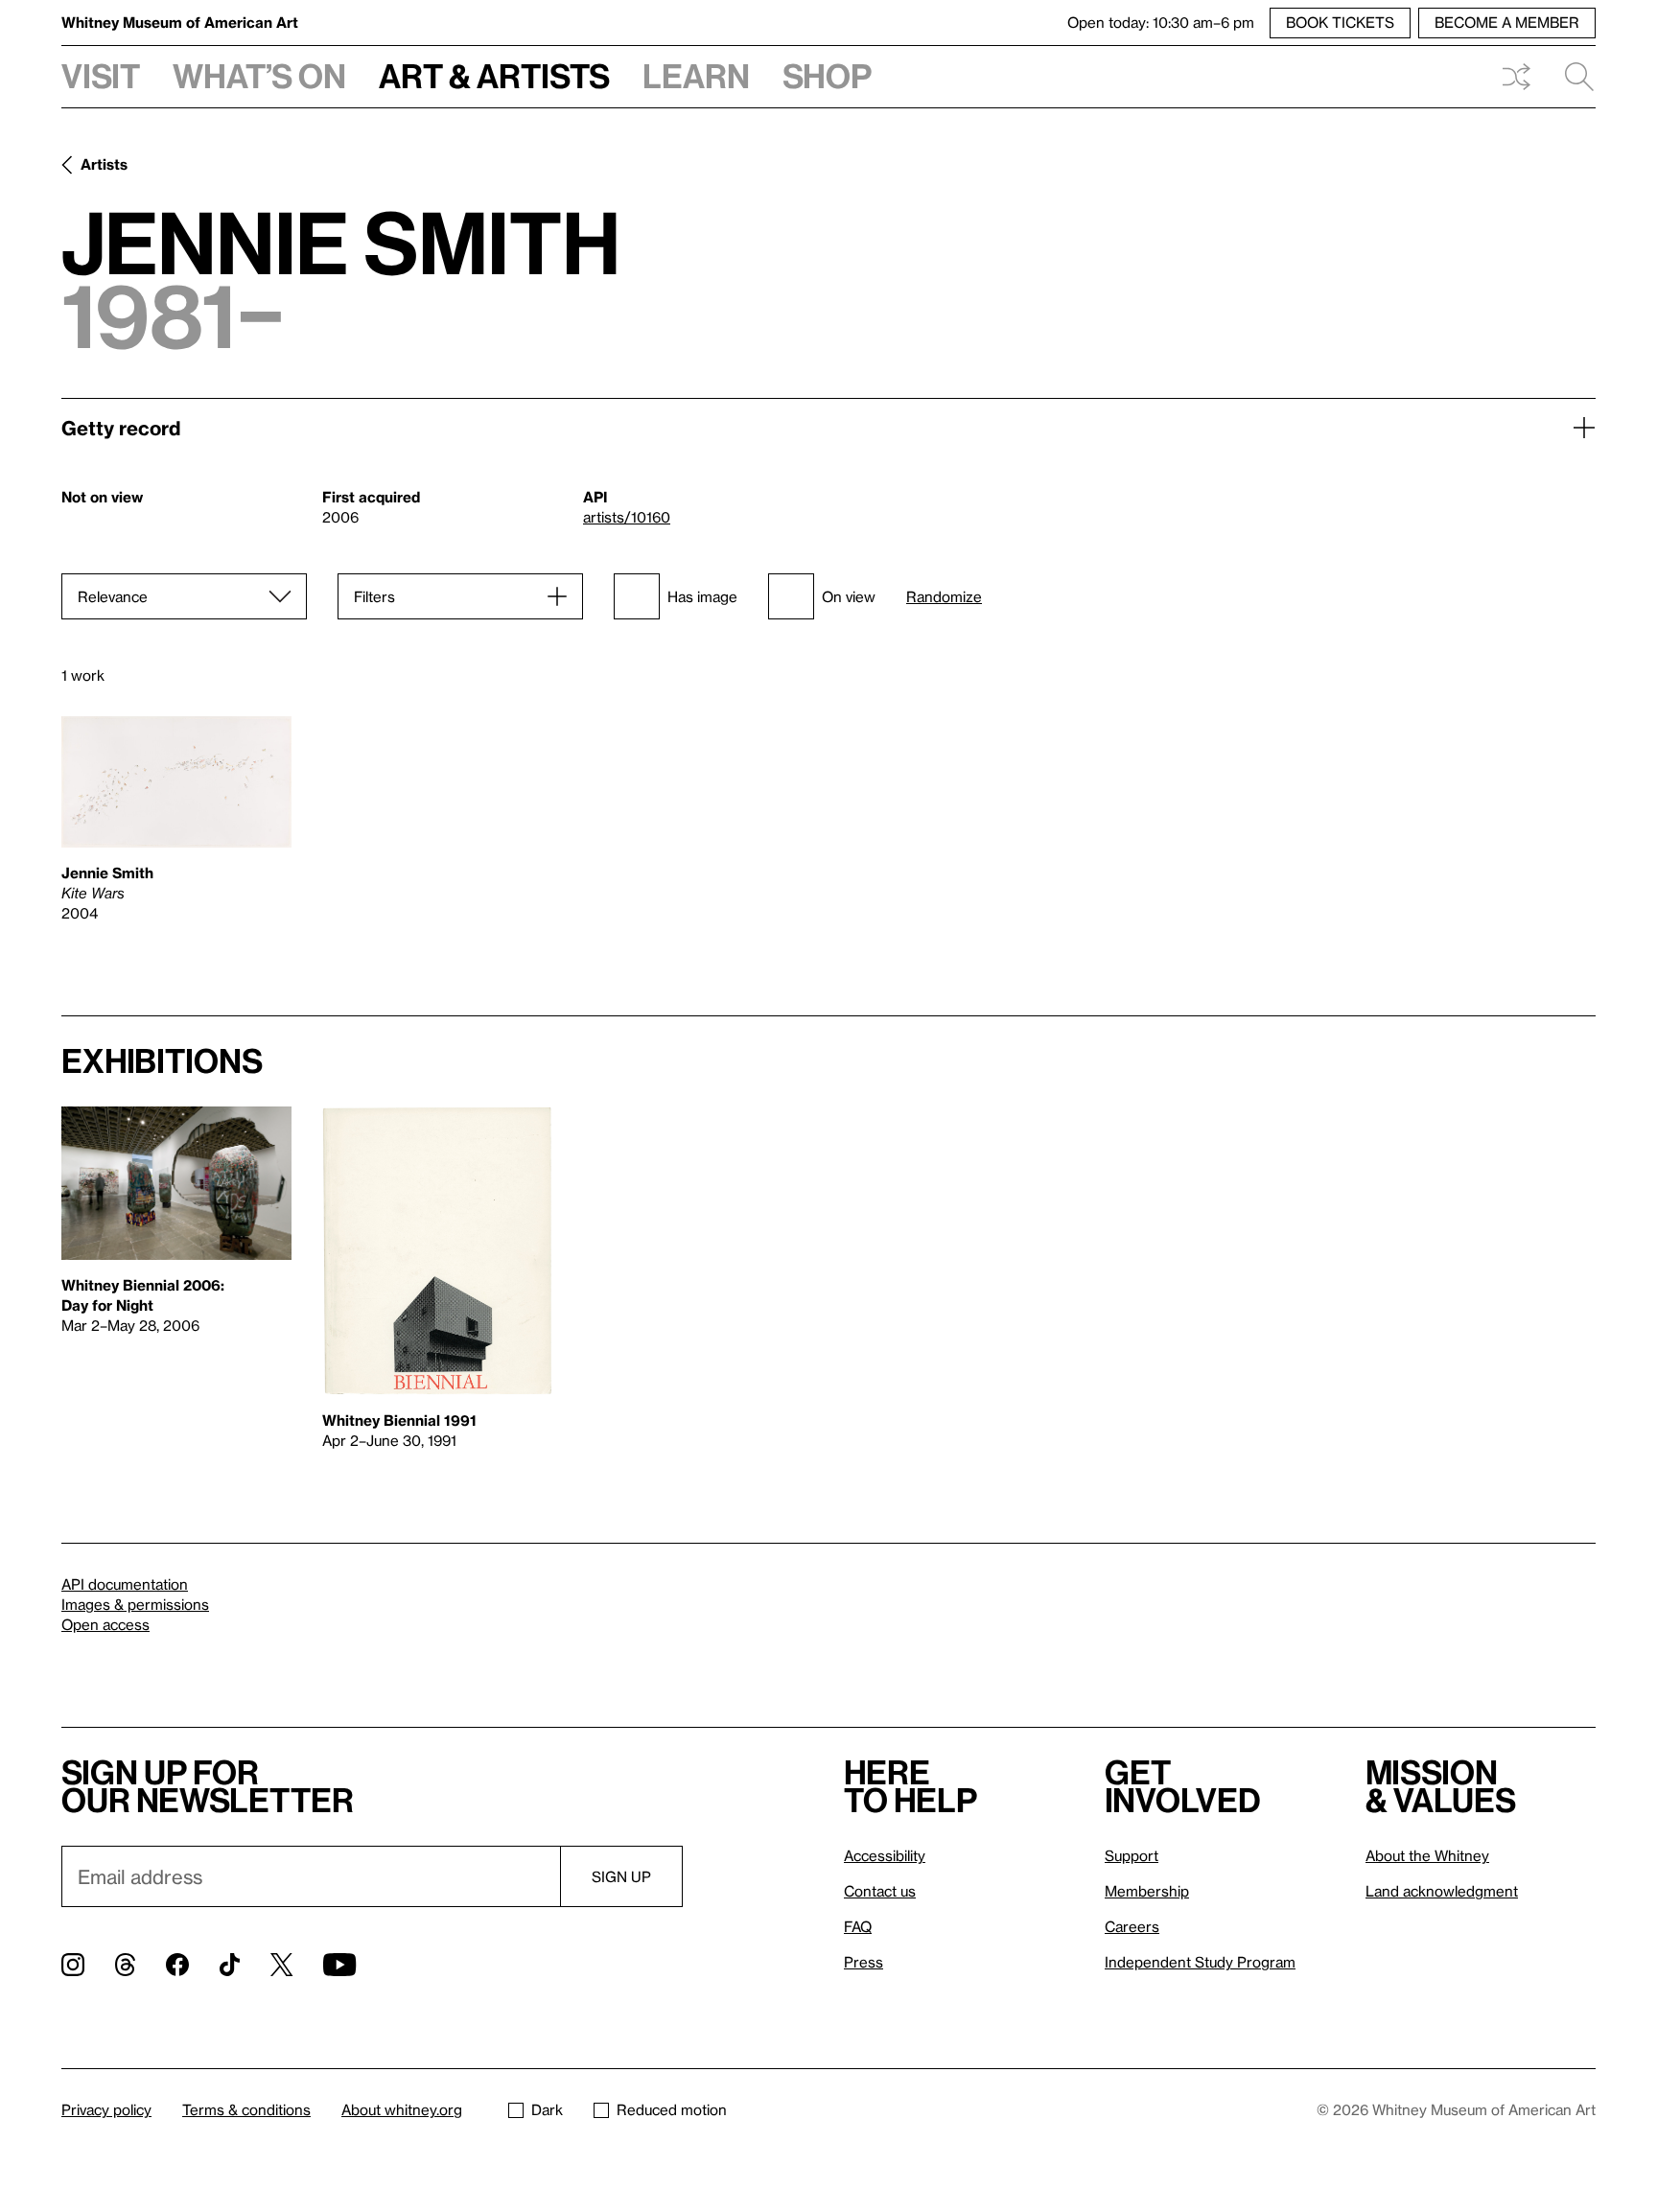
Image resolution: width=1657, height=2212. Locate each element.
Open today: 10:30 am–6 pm (1161, 22)
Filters (374, 596)
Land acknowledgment (1442, 1891)
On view (849, 596)
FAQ (858, 1926)
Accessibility (885, 1855)
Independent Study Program (1200, 1962)
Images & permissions (135, 1604)
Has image (702, 596)
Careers (1132, 1926)
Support (1132, 1855)
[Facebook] (177, 1965)
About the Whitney (1427, 1855)
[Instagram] (73, 1965)
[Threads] (125, 1965)
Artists (104, 164)
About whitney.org (402, 2109)
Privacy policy (106, 2109)
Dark (547, 2109)
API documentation (125, 1584)
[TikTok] (230, 1965)
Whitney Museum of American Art (180, 22)
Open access (105, 1624)
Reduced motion (672, 2109)
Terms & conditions (246, 2109)
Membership (1147, 1891)
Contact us (880, 1891)
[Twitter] (281, 1965)
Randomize (944, 597)
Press (864, 1962)
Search (1572, 77)
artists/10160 (627, 517)
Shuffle (1516, 77)
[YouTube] (339, 1965)
